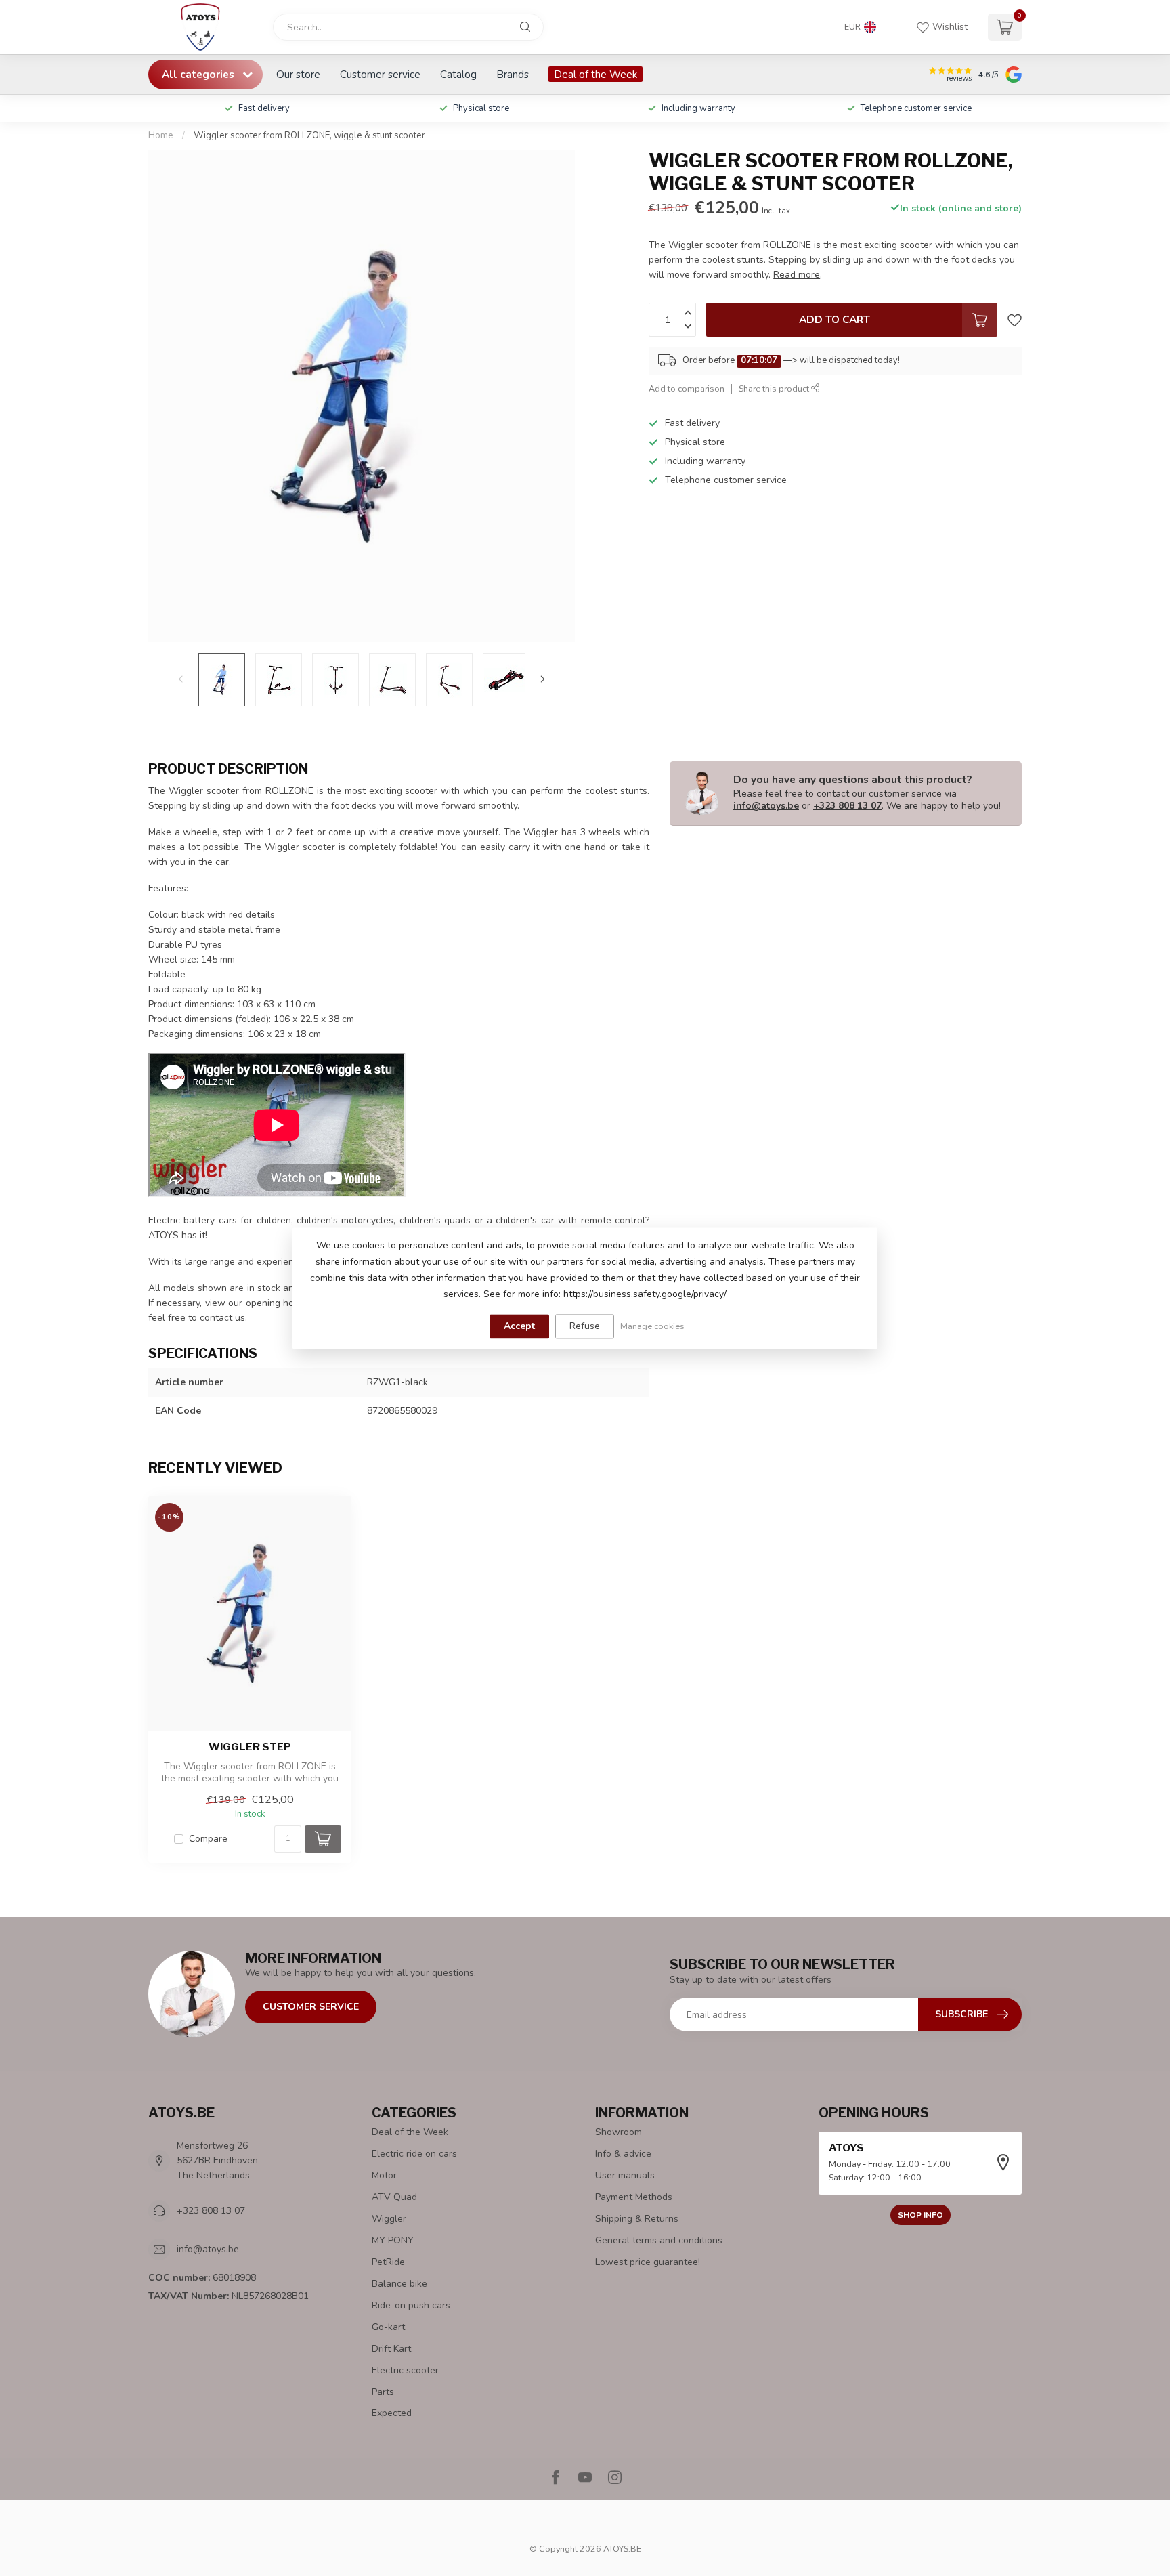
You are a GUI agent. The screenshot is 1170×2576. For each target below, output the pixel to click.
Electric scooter (405, 2370)
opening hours (277, 1303)
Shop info (920, 2215)
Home (161, 135)
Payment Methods (634, 2197)
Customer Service (311, 2007)
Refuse (585, 1326)
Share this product (775, 388)
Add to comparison (687, 388)
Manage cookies (652, 1326)
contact (216, 1318)
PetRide (388, 2262)
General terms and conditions (659, 2240)
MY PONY (393, 2240)
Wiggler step (250, 1747)
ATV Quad (394, 2197)
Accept (519, 1326)
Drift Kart (391, 2349)
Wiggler (389, 2219)
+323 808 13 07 (847, 806)
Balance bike (399, 2284)
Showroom (619, 2132)
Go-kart (388, 2327)
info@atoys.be (766, 806)
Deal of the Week (595, 74)
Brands (513, 74)
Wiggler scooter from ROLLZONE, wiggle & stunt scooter (309, 135)
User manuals (625, 2175)
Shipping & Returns (637, 2219)
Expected (392, 2413)
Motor (384, 2175)
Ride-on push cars (411, 2305)
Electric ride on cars (414, 2154)
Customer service (380, 74)
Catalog (458, 74)
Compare (208, 1839)
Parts (383, 2392)
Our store (298, 74)
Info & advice (623, 2154)
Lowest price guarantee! (648, 2262)
